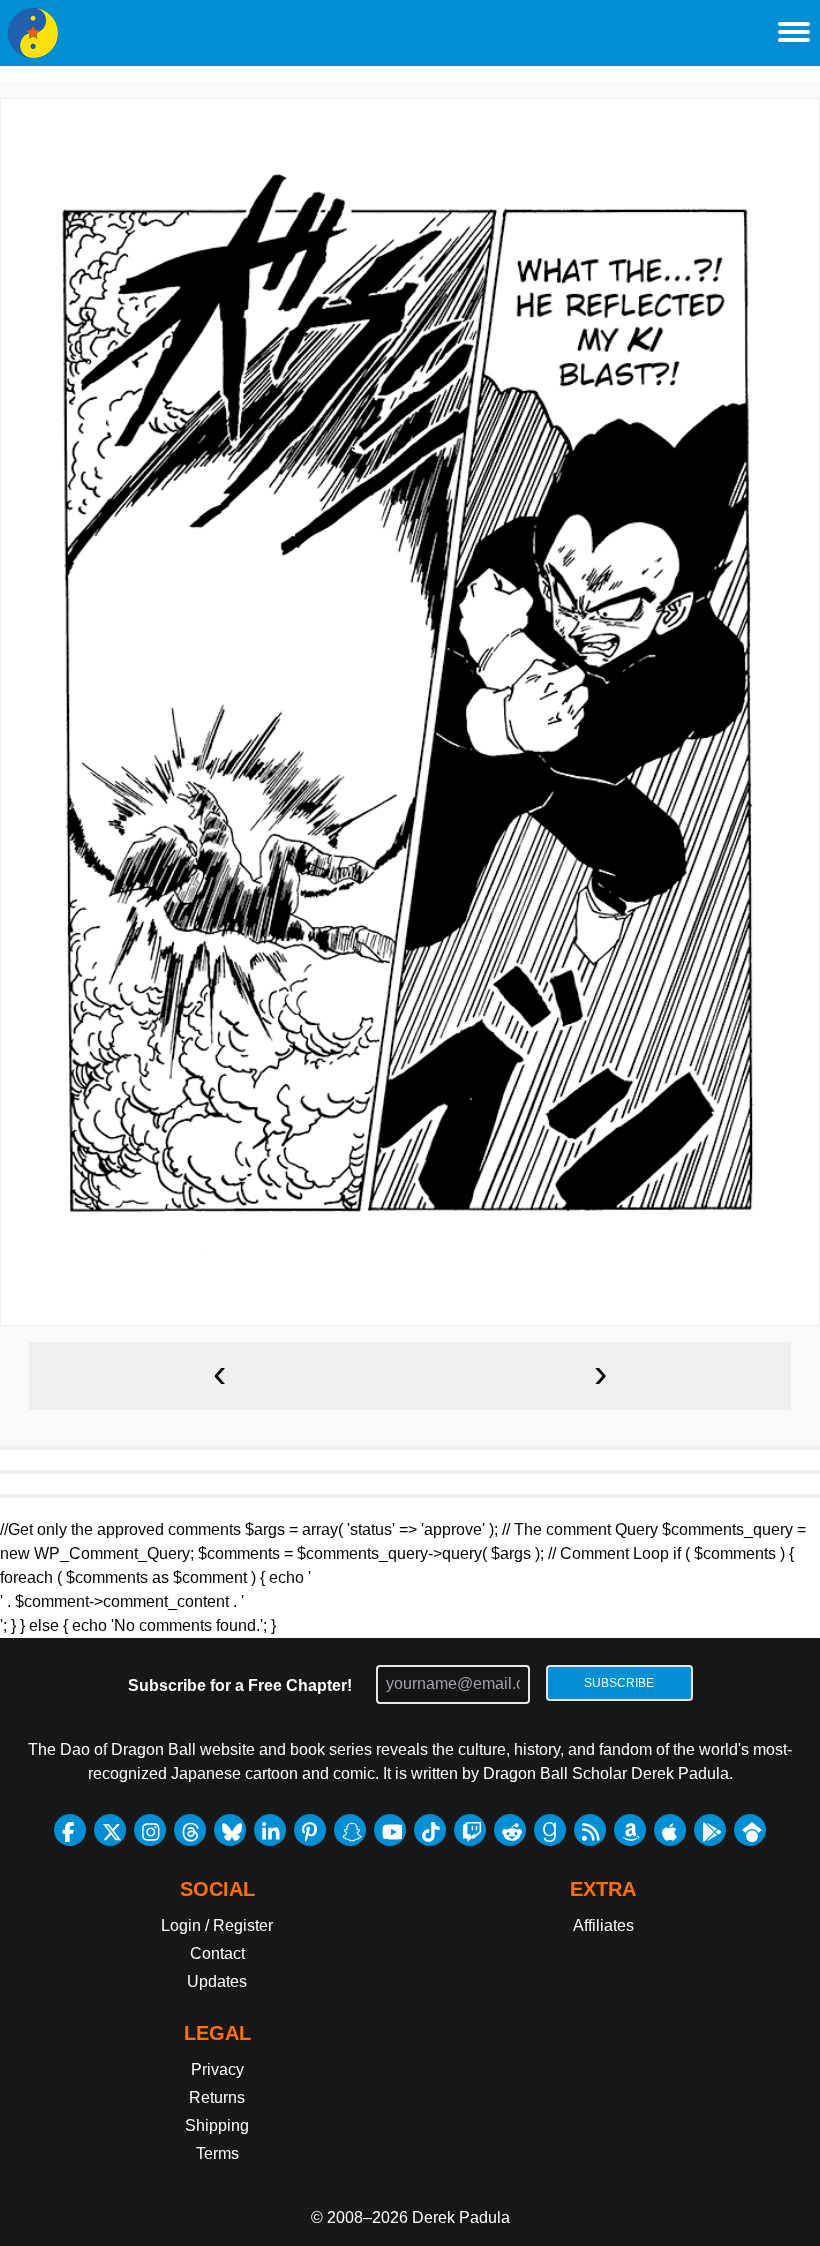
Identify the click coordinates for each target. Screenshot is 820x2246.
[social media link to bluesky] (230, 1830)
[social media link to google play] (710, 1830)
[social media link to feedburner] (590, 1830)
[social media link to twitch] (470, 1830)
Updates (217, 1981)
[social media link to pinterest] (310, 1830)
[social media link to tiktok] (430, 1830)
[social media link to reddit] (510, 1830)
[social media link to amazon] (630, 1830)
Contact (217, 1953)
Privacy (217, 2069)
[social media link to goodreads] (550, 1830)
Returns (217, 2097)
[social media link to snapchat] (350, 1830)
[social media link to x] (110, 1830)
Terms (217, 2153)
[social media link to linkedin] (270, 1830)
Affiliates (603, 1925)
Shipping (217, 2125)
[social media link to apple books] (670, 1830)
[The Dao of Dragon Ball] (33, 33)
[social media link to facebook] (70, 1830)
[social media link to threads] (190, 1830)
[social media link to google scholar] (750, 1830)
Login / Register (217, 1925)
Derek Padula (461, 2217)
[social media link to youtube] (390, 1830)
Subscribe (619, 1683)
